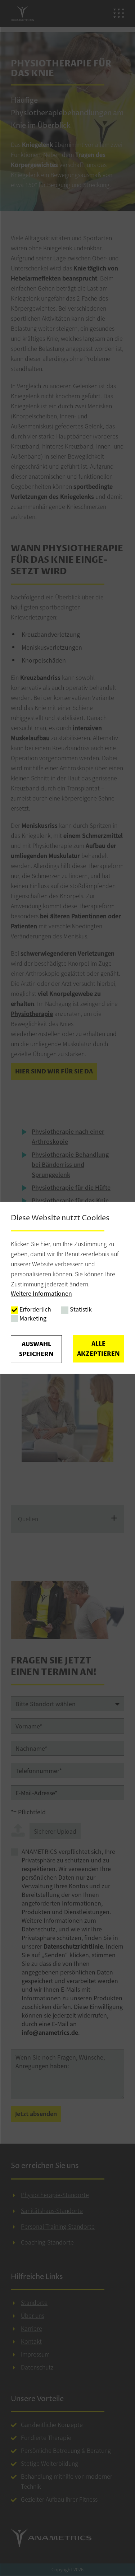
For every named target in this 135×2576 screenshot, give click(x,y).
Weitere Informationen (41, 1293)
